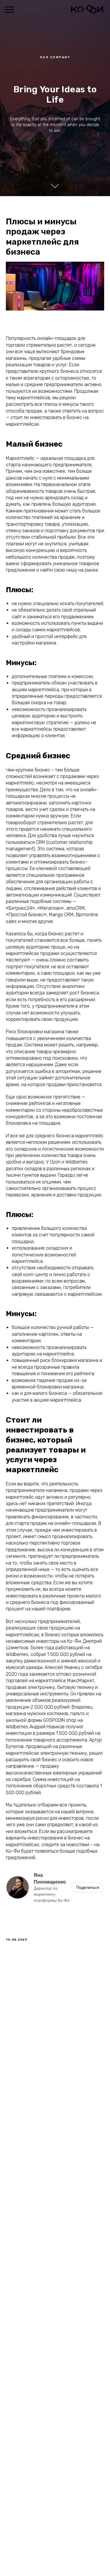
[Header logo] (87, 12)
